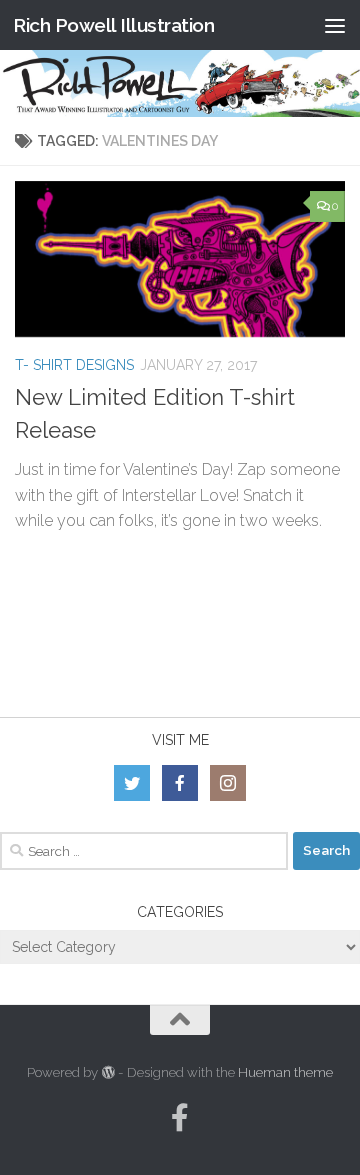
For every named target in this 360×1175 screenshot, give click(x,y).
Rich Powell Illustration (113, 25)
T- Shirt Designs (74, 365)
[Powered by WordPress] (107, 1072)
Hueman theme (285, 1072)
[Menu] (335, 25)
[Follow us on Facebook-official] (180, 1118)
